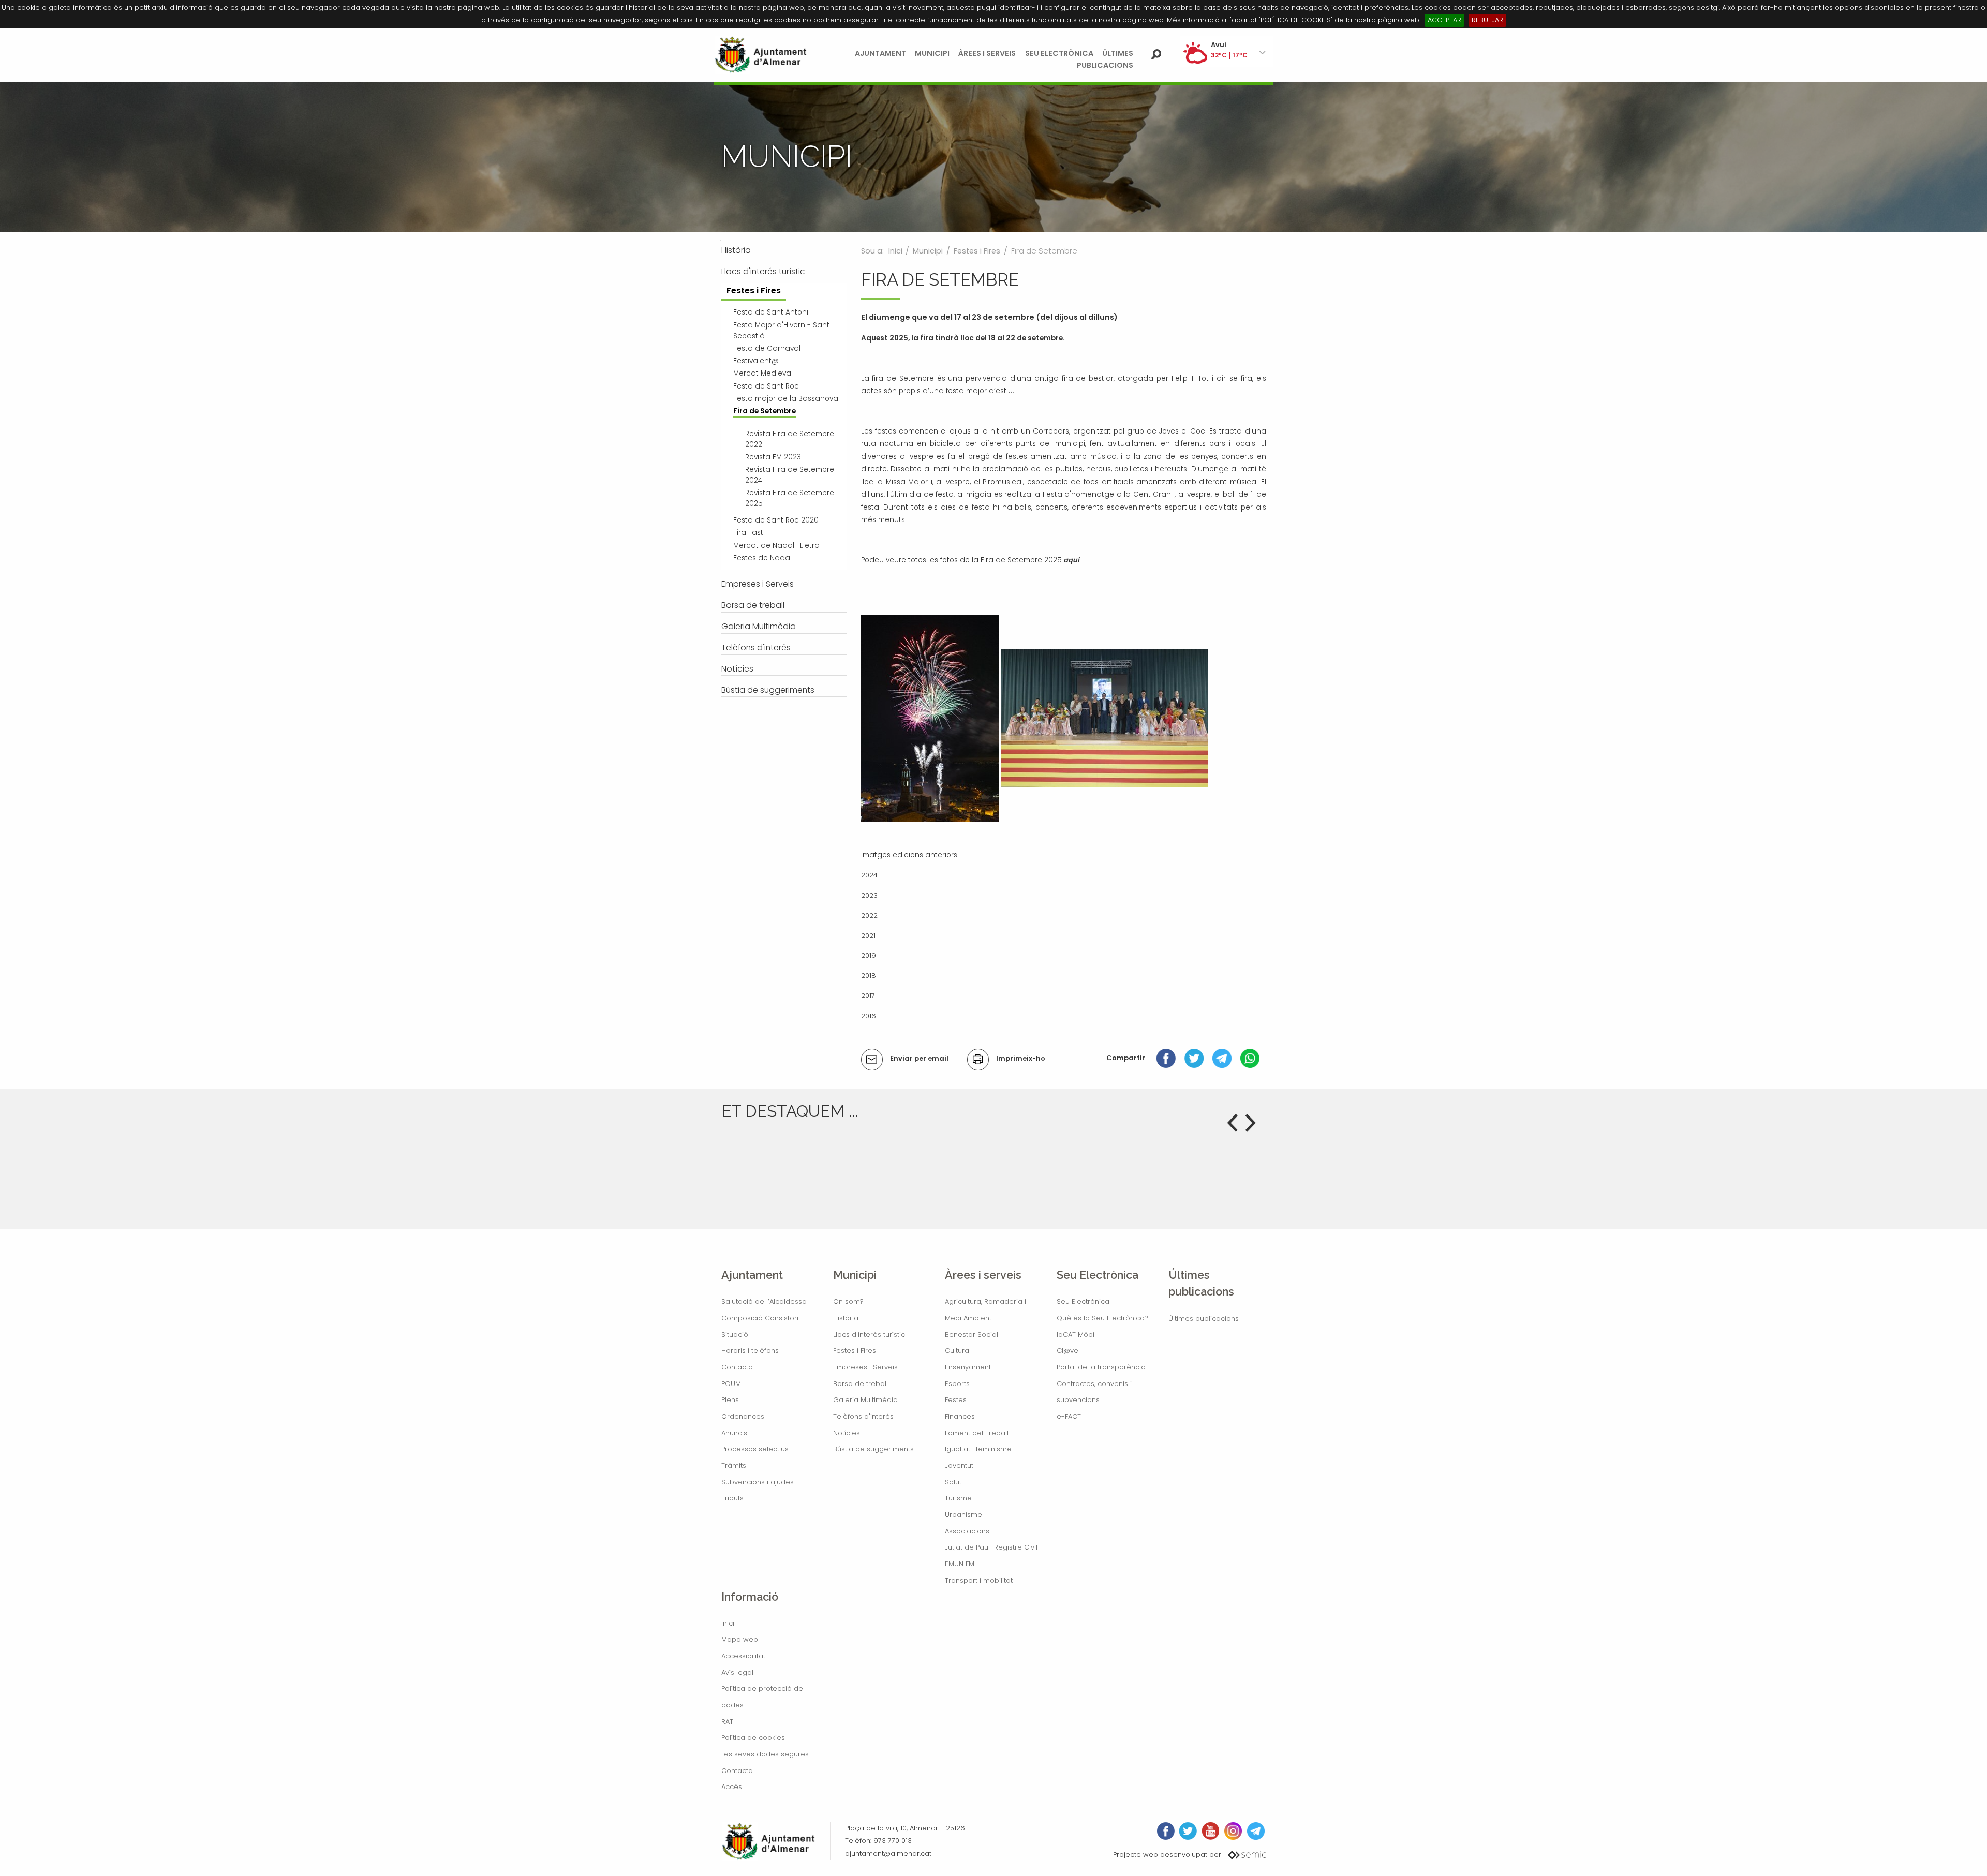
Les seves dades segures (765, 1754)
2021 (868, 936)
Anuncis (734, 1433)
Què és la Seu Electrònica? (1102, 1318)
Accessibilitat (743, 1656)
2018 (869, 976)
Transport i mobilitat (979, 1580)
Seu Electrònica (1059, 53)
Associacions (967, 1531)
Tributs (732, 1498)
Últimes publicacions (1204, 1319)
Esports (957, 1384)
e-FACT (1069, 1416)
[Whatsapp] (1250, 1058)
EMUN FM (960, 1564)
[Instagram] (1233, 1831)
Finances (960, 1416)
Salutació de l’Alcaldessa (764, 1301)
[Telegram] (1222, 1058)
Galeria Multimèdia (865, 1400)
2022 (869, 915)
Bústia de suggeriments (873, 1449)
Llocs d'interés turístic (869, 1335)
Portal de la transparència (1101, 1367)
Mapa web (740, 1639)
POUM (731, 1384)
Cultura (957, 1351)
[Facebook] (1166, 1058)
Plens (730, 1400)
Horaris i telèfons (750, 1351)
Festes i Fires (977, 251)
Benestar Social (972, 1335)
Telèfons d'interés (863, 1416)
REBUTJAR (1487, 20)
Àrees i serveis (987, 53)
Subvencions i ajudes (758, 1482)
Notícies (847, 1433)
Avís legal (737, 1672)
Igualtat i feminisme (978, 1449)
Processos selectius (755, 1449)
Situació (735, 1335)
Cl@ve (1067, 1351)
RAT (727, 1722)
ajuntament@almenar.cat (888, 1853)
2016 (869, 1016)
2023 (869, 895)
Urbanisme (963, 1515)
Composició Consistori (760, 1318)
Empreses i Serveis (865, 1367)
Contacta (737, 1367)
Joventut (959, 1465)
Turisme (958, 1498)
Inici (895, 251)
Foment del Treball (977, 1433)
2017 (868, 996)
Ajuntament (880, 53)
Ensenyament (968, 1367)
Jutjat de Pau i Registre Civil (991, 1547)
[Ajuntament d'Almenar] (761, 55)
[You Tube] (1211, 1831)
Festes (956, 1400)
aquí (1071, 560)
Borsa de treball (861, 1384)
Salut (953, 1482)
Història (846, 1318)
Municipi (932, 53)
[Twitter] (1194, 1058)
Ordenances (743, 1416)
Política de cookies (753, 1738)
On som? (848, 1301)
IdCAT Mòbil (1076, 1335)
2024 (869, 875)
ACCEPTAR (1444, 20)
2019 (869, 955)
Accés (732, 1787)
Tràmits (734, 1465)
